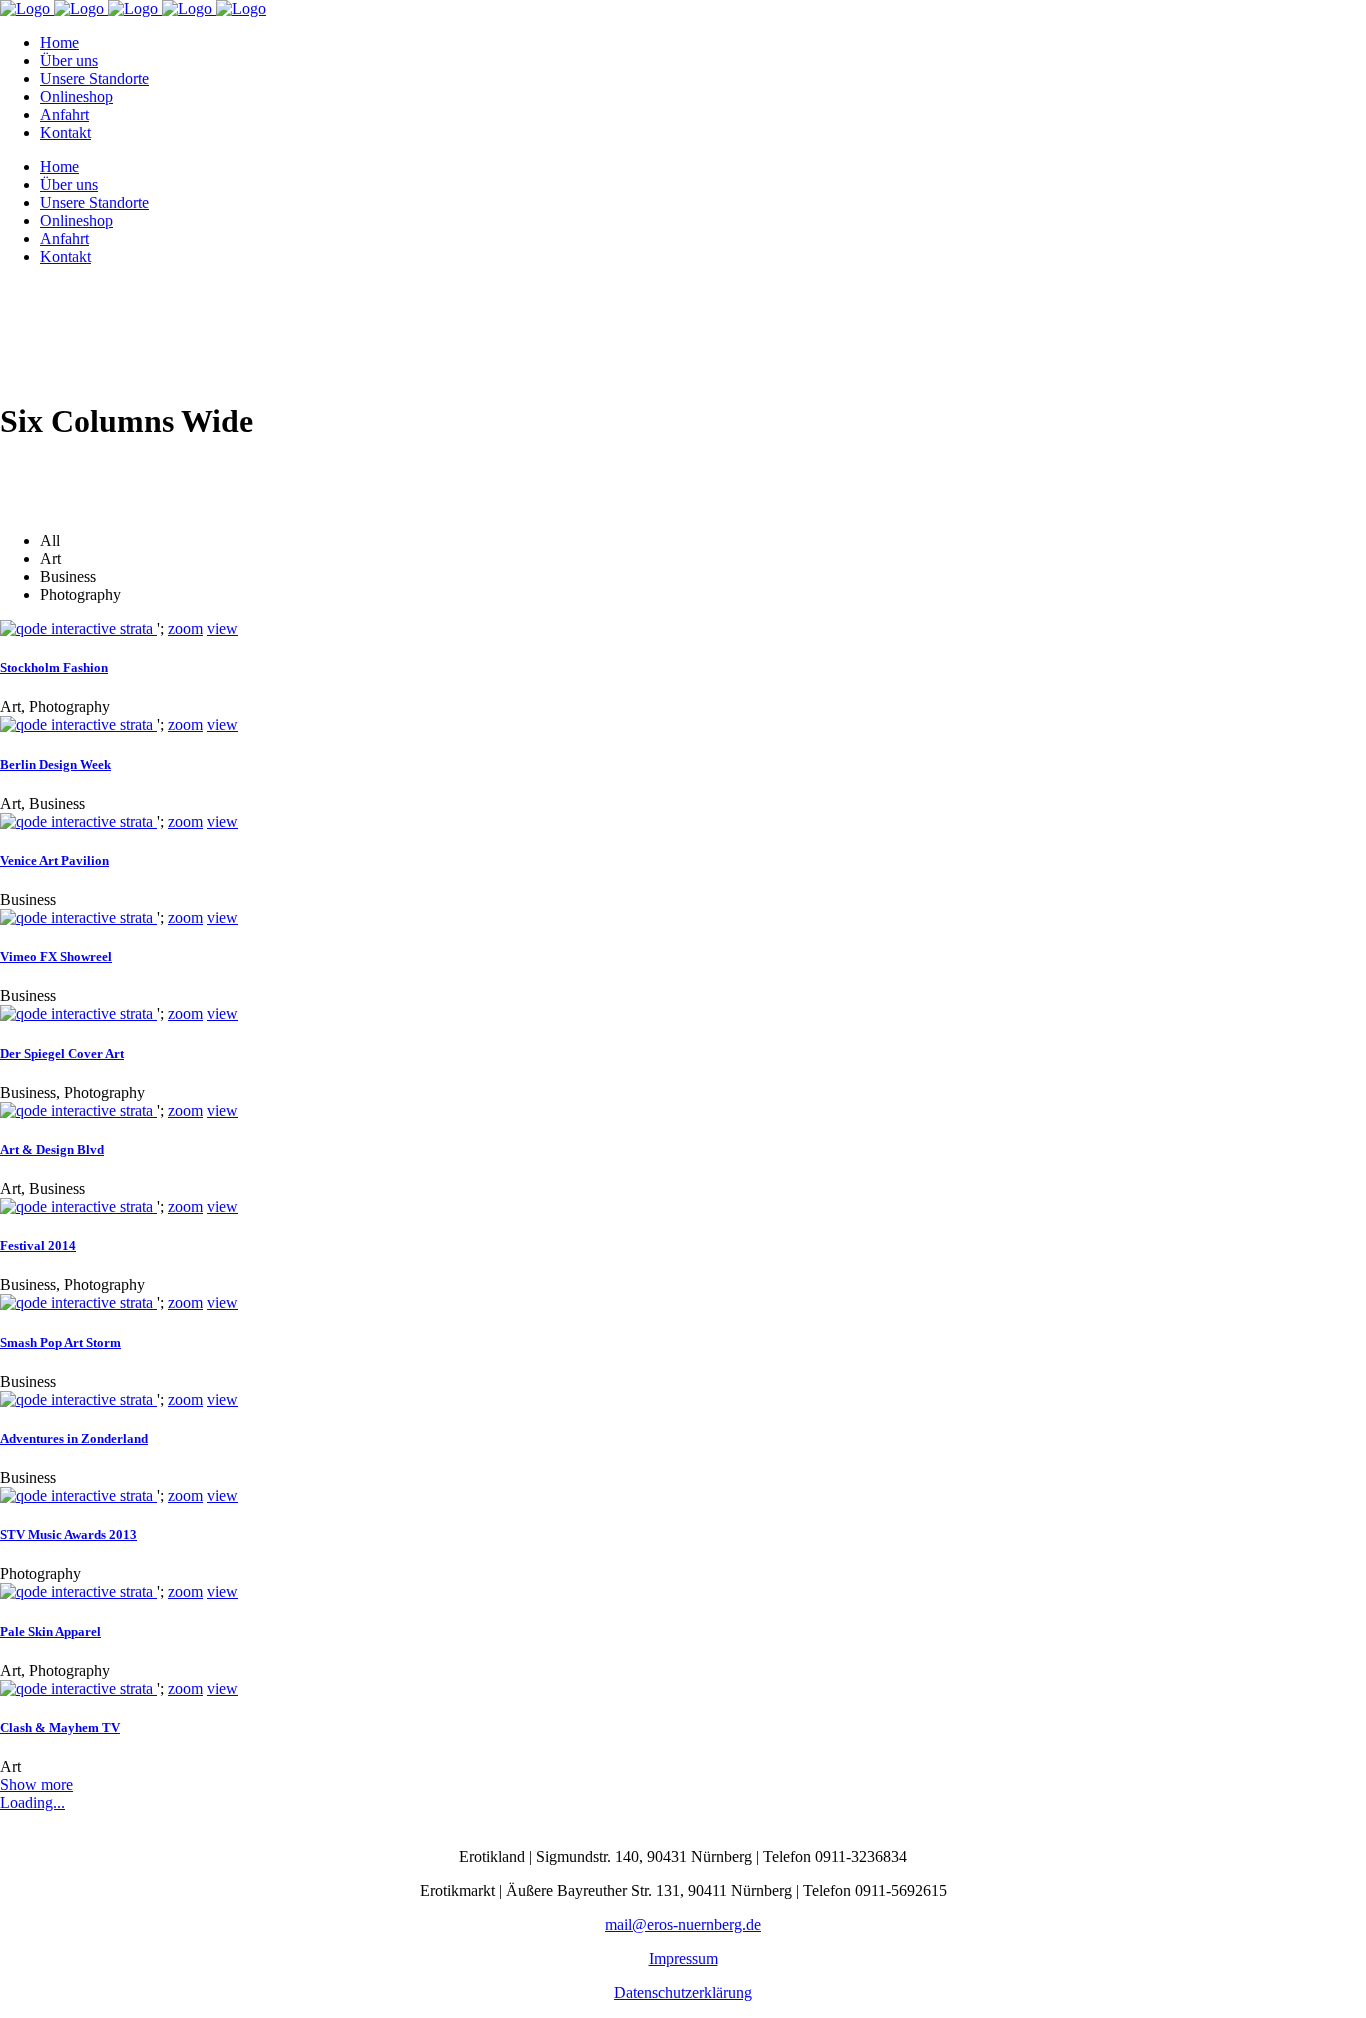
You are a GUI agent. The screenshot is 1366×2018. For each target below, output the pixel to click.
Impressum (683, 1958)
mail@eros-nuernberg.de (683, 1924)
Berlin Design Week (55, 764)
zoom (185, 628)
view (222, 628)
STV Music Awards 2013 (68, 1534)
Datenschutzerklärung (683, 1992)
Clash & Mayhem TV (60, 1727)
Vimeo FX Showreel (56, 956)
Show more (36, 1784)
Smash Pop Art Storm (60, 1342)
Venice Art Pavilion (54, 860)
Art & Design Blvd (52, 1149)
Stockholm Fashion (54, 667)
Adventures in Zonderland (74, 1438)
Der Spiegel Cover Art (62, 1053)
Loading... (32, 1802)
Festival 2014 (38, 1245)
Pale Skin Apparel (50, 1631)
